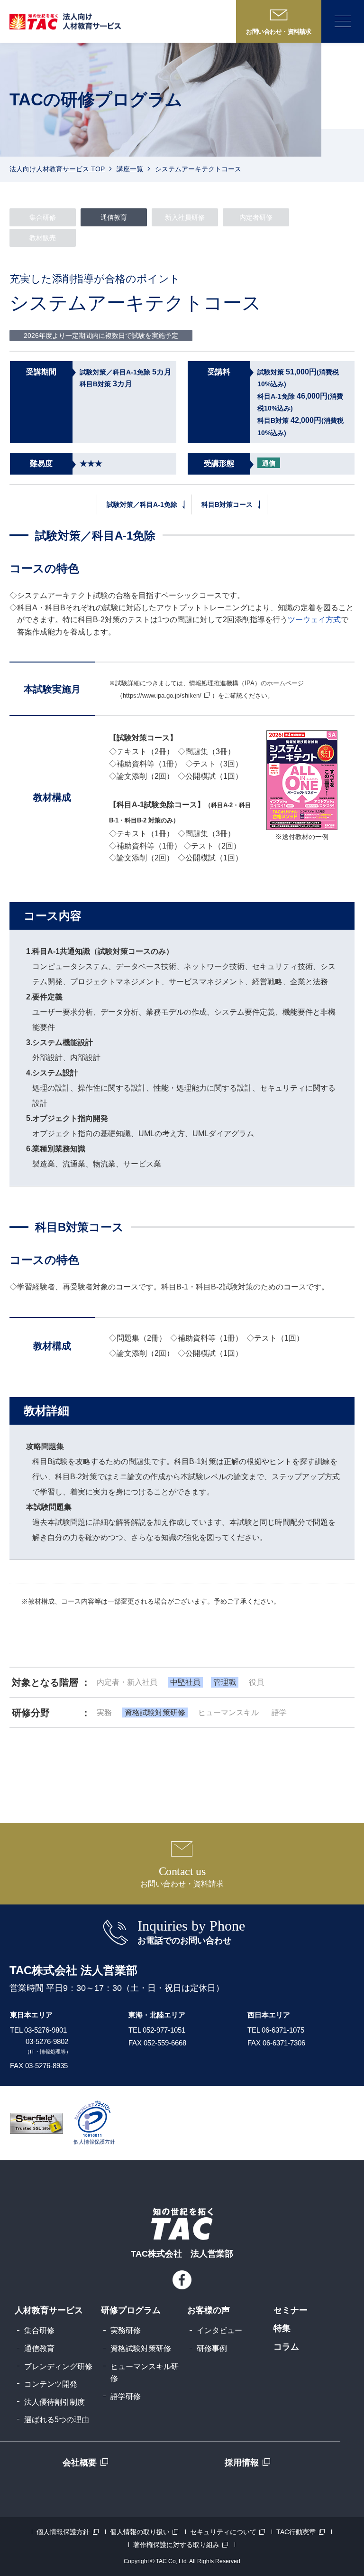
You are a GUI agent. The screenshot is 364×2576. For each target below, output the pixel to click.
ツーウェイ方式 (314, 620)
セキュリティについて (223, 2532)
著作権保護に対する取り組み (176, 2545)
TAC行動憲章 (296, 2532)
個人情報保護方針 (63, 2532)
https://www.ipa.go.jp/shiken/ (162, 695)
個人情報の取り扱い (140, 2532)
